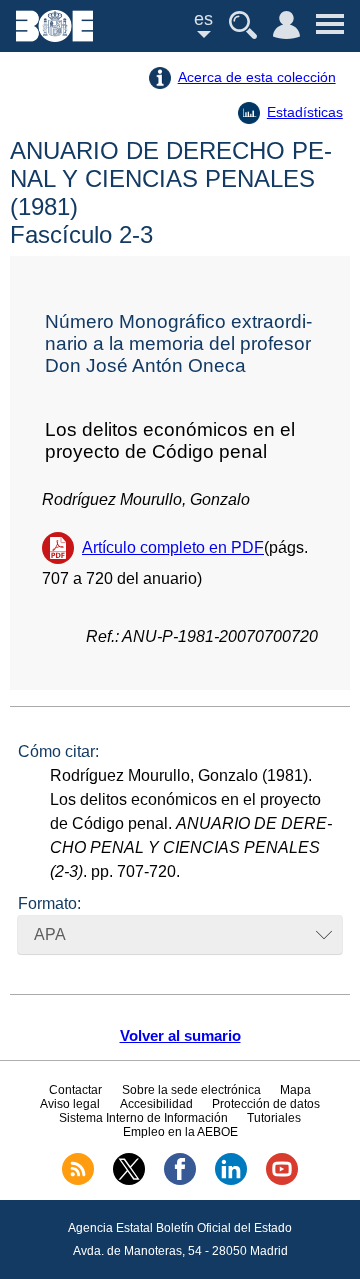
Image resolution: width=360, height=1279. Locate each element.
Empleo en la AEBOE (180, 1132)
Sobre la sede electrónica (191, 1090)
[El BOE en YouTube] (282, 1181)
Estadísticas (305, 112)
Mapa (295, 1090)
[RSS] (78, 1181)
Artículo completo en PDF (173, 547)
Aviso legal (70, 1104)
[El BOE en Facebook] (180, 1181)
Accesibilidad (156, 1104)
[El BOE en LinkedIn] (231, 1181)
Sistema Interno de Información (143, 1118)
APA (50, 934)
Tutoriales (274, 1118)
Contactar (75, 1090)
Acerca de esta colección (257, 77)
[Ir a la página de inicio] (54, 36)
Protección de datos (266, 1104)
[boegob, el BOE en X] (129, 1181)
